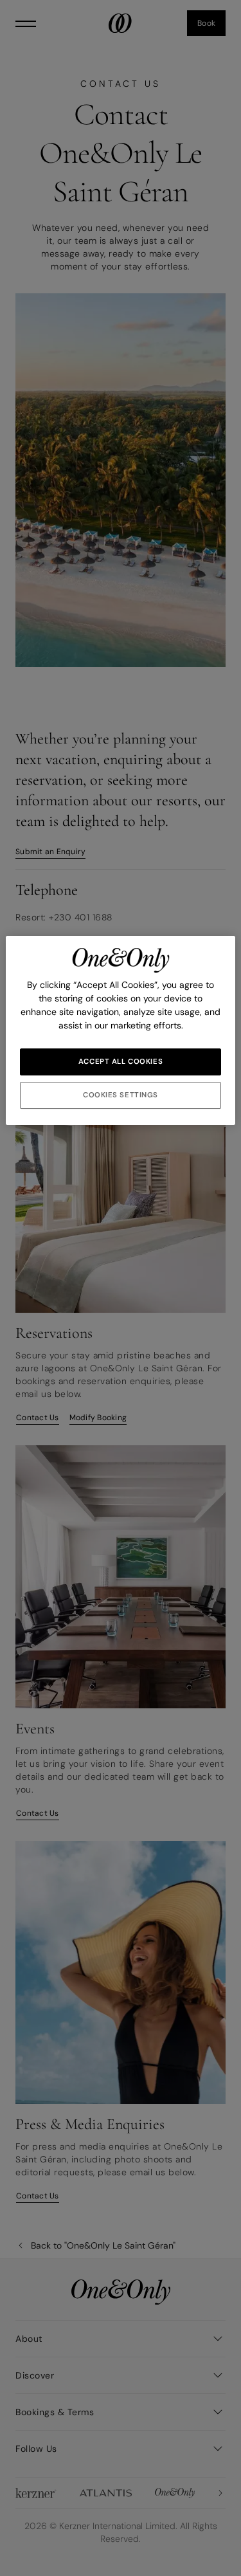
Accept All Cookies (121, 1062)
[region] (120, 1030)
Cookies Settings (121, 1095)
